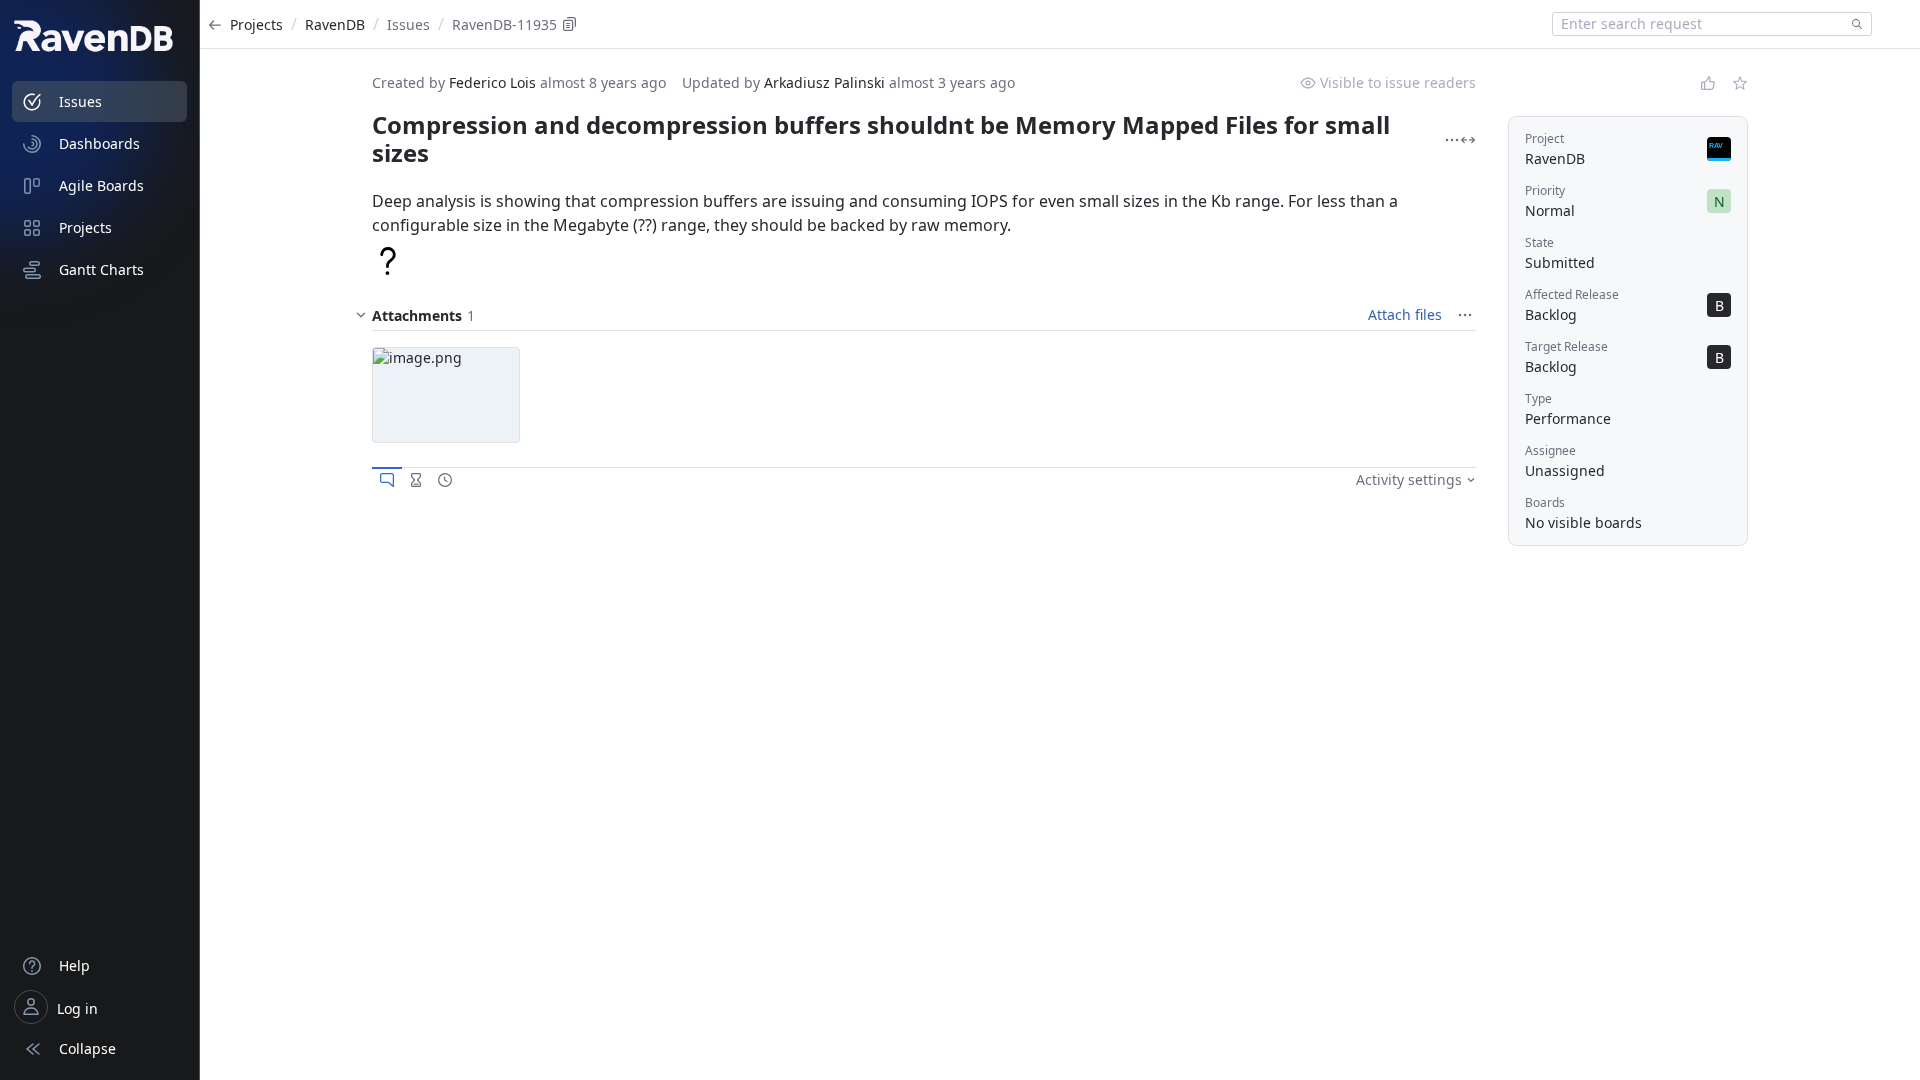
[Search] (1853, 24)
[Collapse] (361, 315)
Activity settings (1409, 479)
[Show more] (1452, 140)
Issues (408, 24)
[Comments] (387, 480)
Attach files (1405, 314)
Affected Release (1572, 294)
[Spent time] (416, 480)
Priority (1545, 190)
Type (1538, 398)
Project (1544, 138)
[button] (446, 395)
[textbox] (1698, 24)
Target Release (1566, 346)
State (1539, 242)
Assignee (1550, 450)
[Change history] (445, 480)
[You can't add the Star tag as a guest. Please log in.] (1740, 83)
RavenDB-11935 (504, 24)
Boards (1545, 502)
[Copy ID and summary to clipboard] (570, 24)
